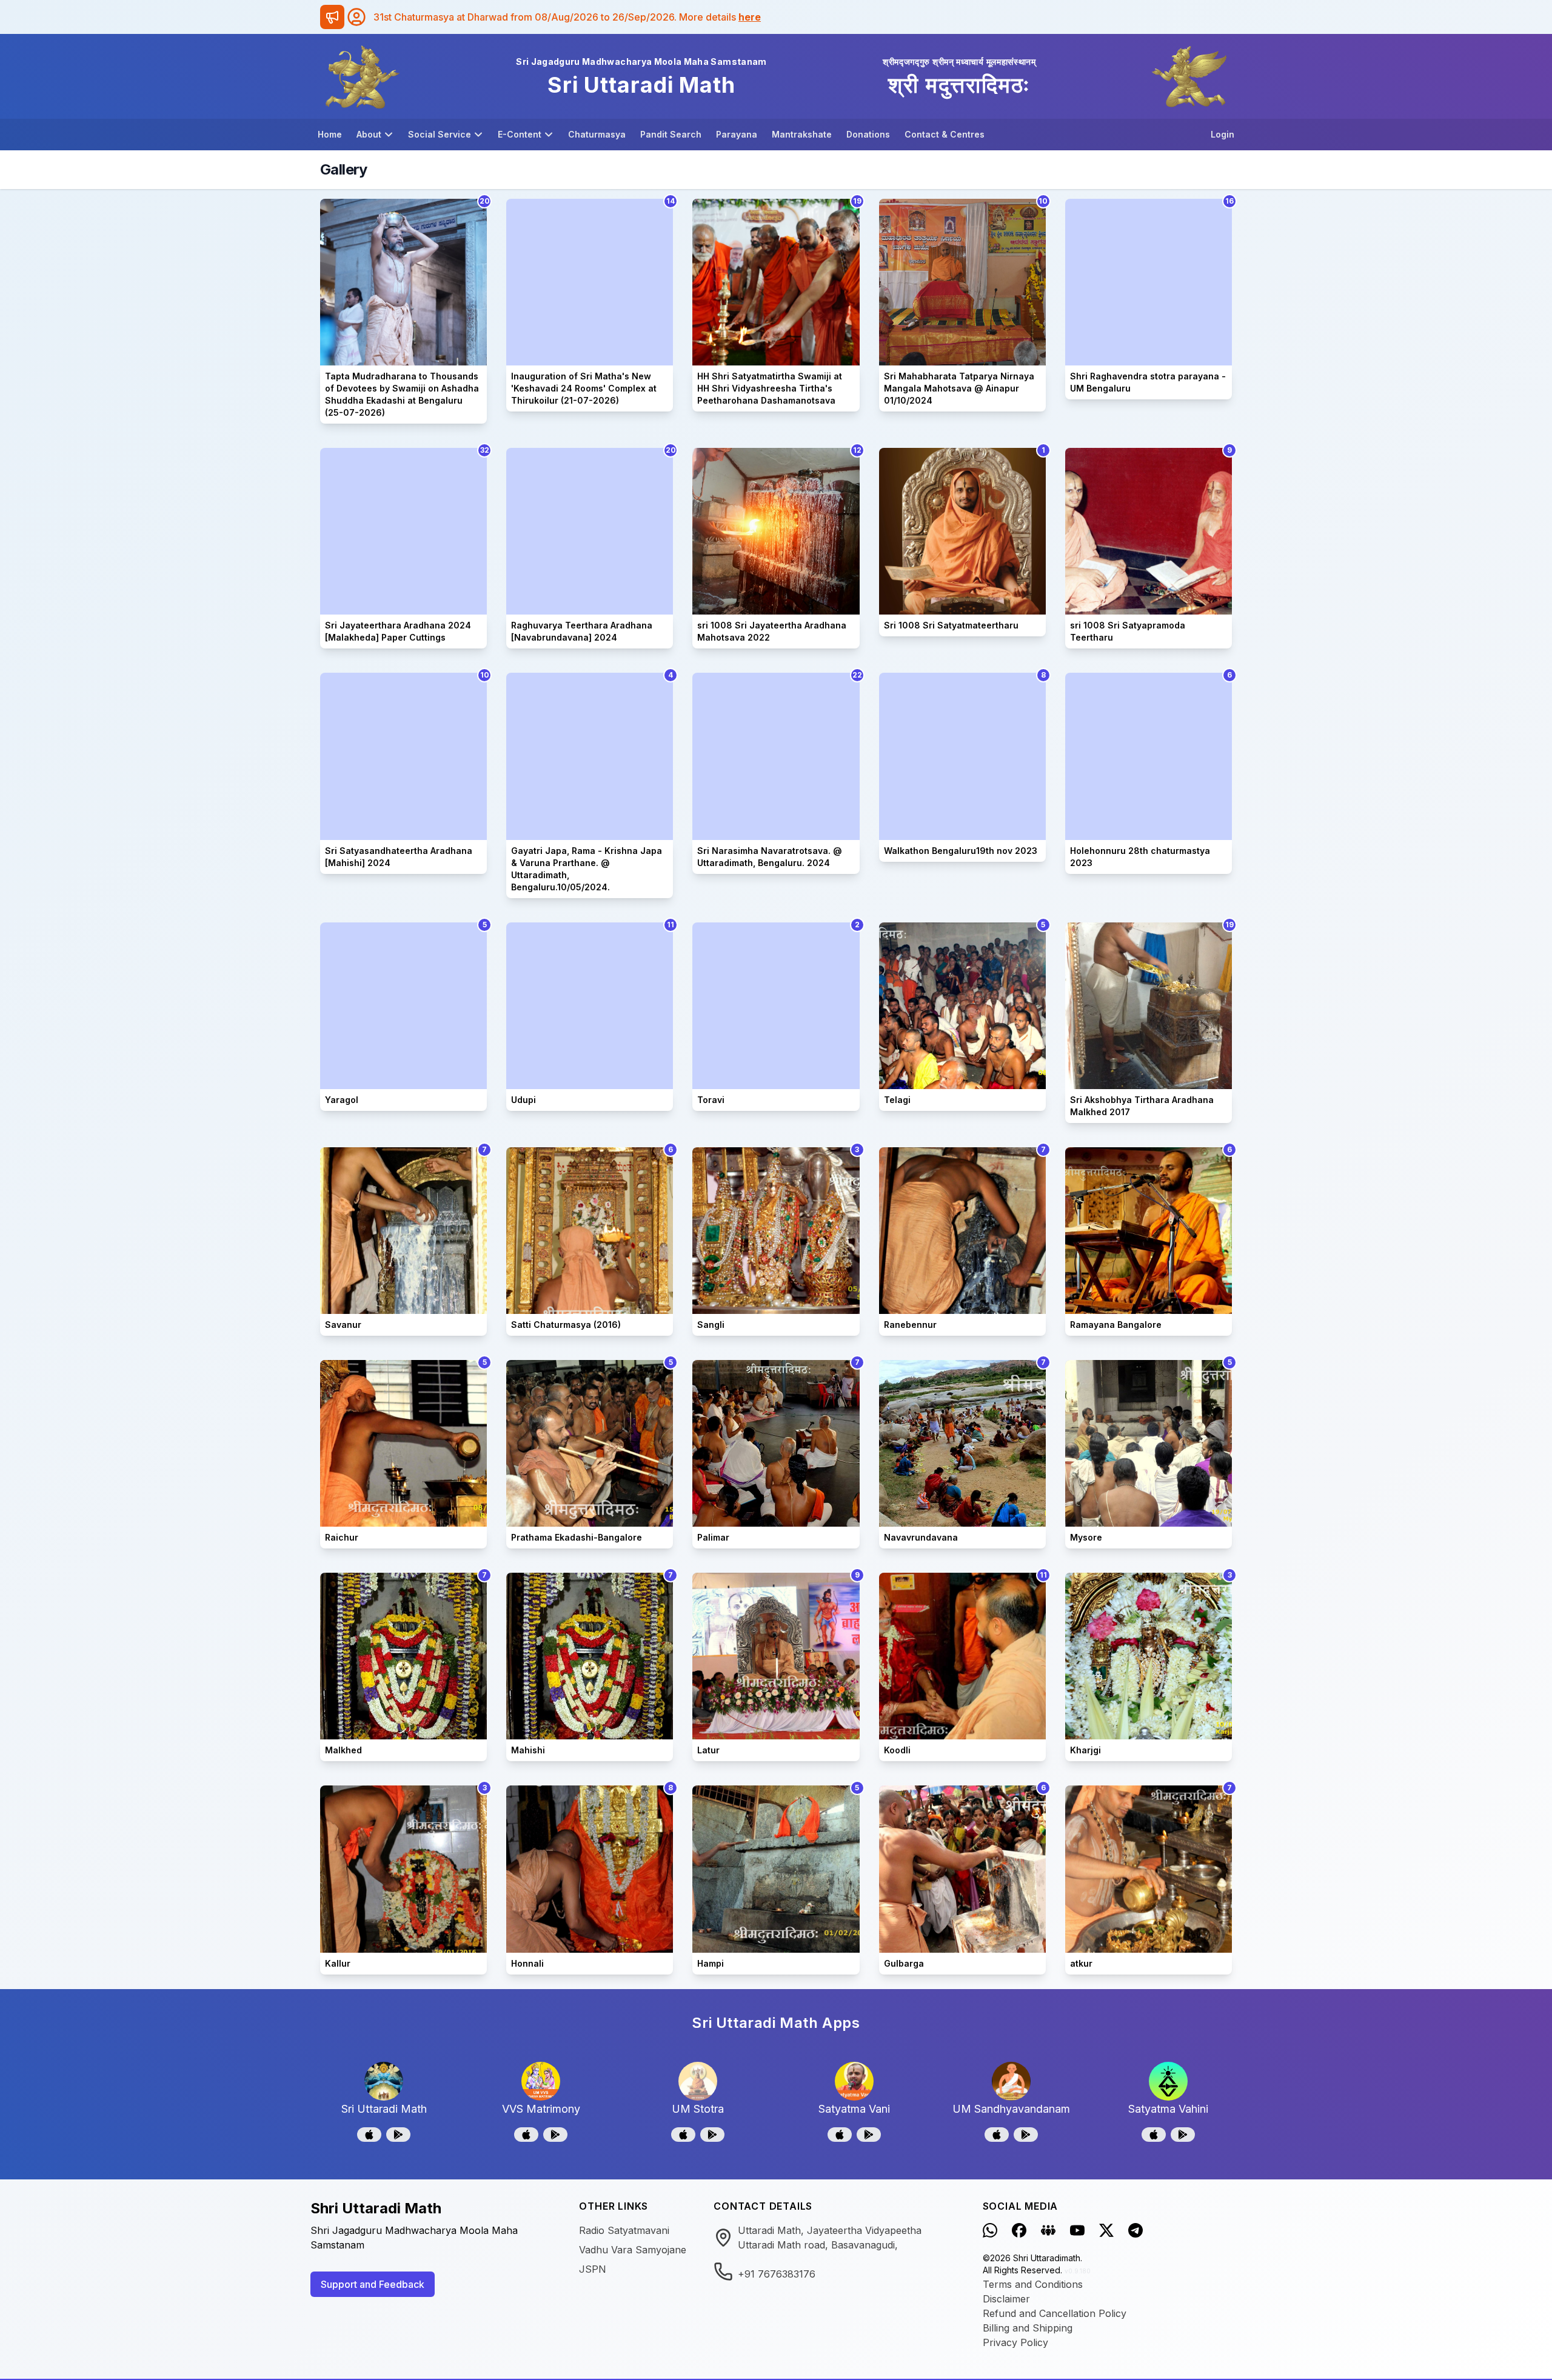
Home (330, 134)
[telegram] (1136, 2230)
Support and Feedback (373, 2284)
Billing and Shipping (1028, 2328)
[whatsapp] (990, 2230)
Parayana (737, 134)
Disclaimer (1006, 2299)
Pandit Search (671, 134)
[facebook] (1019, 2230)
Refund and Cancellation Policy (1055, 2313)
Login (1223, 134)
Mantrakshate (802, 134)
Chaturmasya (597, 134)
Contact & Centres (945, 134)
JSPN (593, 2269)
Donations (868, 134)
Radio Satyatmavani (624, 2230)
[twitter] (1106, 2230)
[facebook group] (1048, 2230)
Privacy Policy (1015, 2342)
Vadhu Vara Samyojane (633, 2250)
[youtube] (1077, 2230)
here (750, 17)
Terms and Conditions (1033, 2284)
